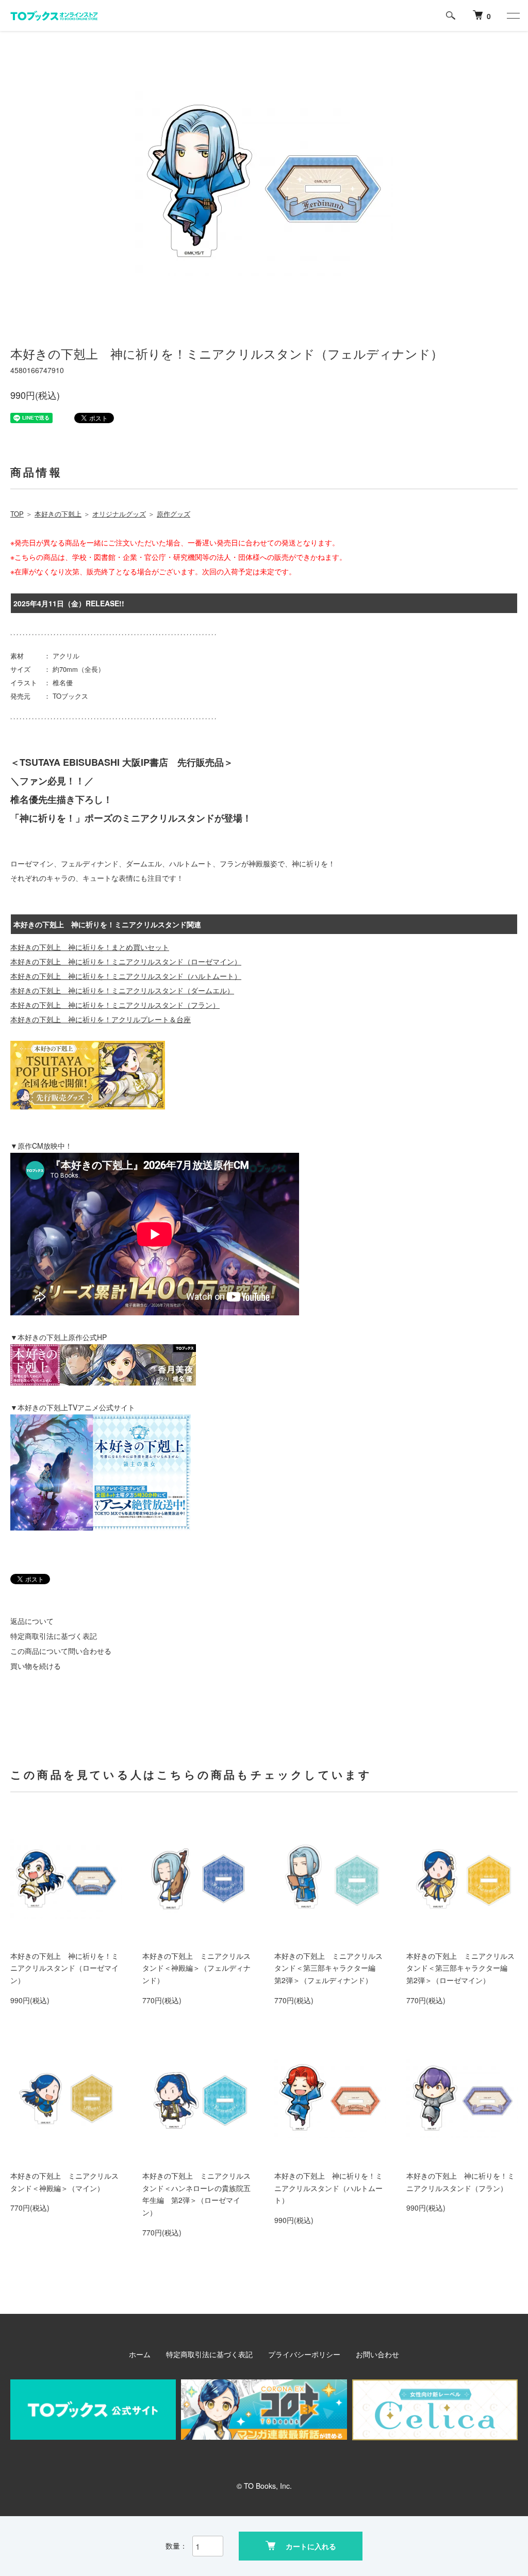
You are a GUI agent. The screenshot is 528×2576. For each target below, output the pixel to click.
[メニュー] (513, 15)
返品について (32, 1621)
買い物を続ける (36, 1666)
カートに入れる (311, 2546)
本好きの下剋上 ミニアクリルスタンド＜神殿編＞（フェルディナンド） (196, 1968)
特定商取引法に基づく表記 (54, 1636)
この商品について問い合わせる (61, 1651)
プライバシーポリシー (304, 2354)
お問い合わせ (377, 2354)
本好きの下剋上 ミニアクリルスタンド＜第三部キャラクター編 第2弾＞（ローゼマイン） (460, 1968)
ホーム (140, 2354)
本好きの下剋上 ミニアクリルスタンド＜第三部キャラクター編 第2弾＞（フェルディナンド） (328, 1968)
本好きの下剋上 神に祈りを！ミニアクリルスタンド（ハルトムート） (328, 2188)
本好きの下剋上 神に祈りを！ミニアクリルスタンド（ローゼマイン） (64, 1968)
